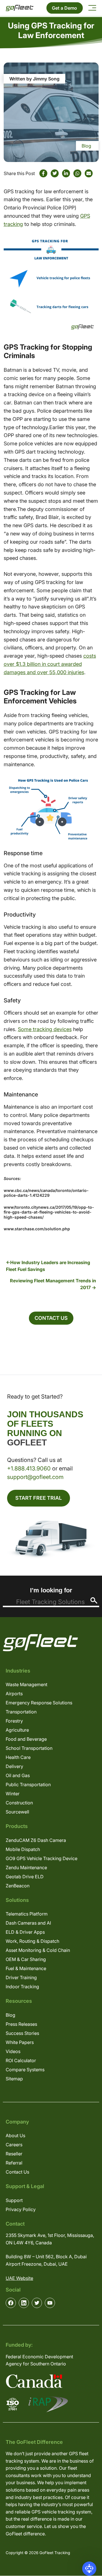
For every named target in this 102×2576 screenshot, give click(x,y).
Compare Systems (25, 2070)
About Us (15, 2135)
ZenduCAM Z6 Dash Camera (36, 1840)
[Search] (94, 1600)
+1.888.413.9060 (29, 1468)
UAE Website (19, 2278)
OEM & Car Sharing (26, 1959)
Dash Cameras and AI (28, 1923)
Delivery (14, 1766)
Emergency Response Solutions (39, 1703)
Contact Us (51, 1318)
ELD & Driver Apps (25, 1932)
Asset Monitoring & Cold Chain (38, 1950)
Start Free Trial (39, 1498)
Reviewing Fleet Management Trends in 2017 (53, 1284)
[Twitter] (55, 173)
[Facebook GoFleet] (11, 2303)
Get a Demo (64, 8)
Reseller (14, 2154)
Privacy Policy (21, 2209)
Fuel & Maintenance (26, 1968)
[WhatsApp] (77, 173)
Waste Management (26, 1684)
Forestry (14, 1721)
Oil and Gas (18, 1775)
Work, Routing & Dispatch (32, 1941)
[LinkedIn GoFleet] (24, 2303)
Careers (14, 2145)
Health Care (18, 1757)
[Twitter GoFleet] (37, 2303)
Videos (13, 2051)
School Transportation (29, 1748)
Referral (14, 2163)
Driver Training (21, 1977)
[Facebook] (43, 173)
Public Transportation (28, 1784)
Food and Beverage (26, 1739)
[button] (89, 2569)
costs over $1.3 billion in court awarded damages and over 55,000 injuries (50, 664)
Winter (13, 1794)
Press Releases (21, 2024)
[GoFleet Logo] (20, 8)
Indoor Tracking (22, 1987)
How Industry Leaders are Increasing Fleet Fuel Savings (48, 1266)
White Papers (20, 2042)
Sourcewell (17, 1812)
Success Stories (22, 2033)
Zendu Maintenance (26, 1867)
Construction (19, 1803)
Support (14, 2200)
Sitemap (14, 2079)
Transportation (21, 1712)
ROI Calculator (21, 2060)
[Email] (89, 173)
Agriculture (17, 1730)
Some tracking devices (45, 1029)
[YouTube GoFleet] (50, 2303)
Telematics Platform (27, 1914)
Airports (14, 1694)
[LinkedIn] (66, 173)
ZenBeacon (18, 1886)
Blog (86, 146)
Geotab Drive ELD (25, 1877)
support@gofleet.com (35, 1477)
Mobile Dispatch (23, 1849)
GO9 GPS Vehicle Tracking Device (42, 1858)
